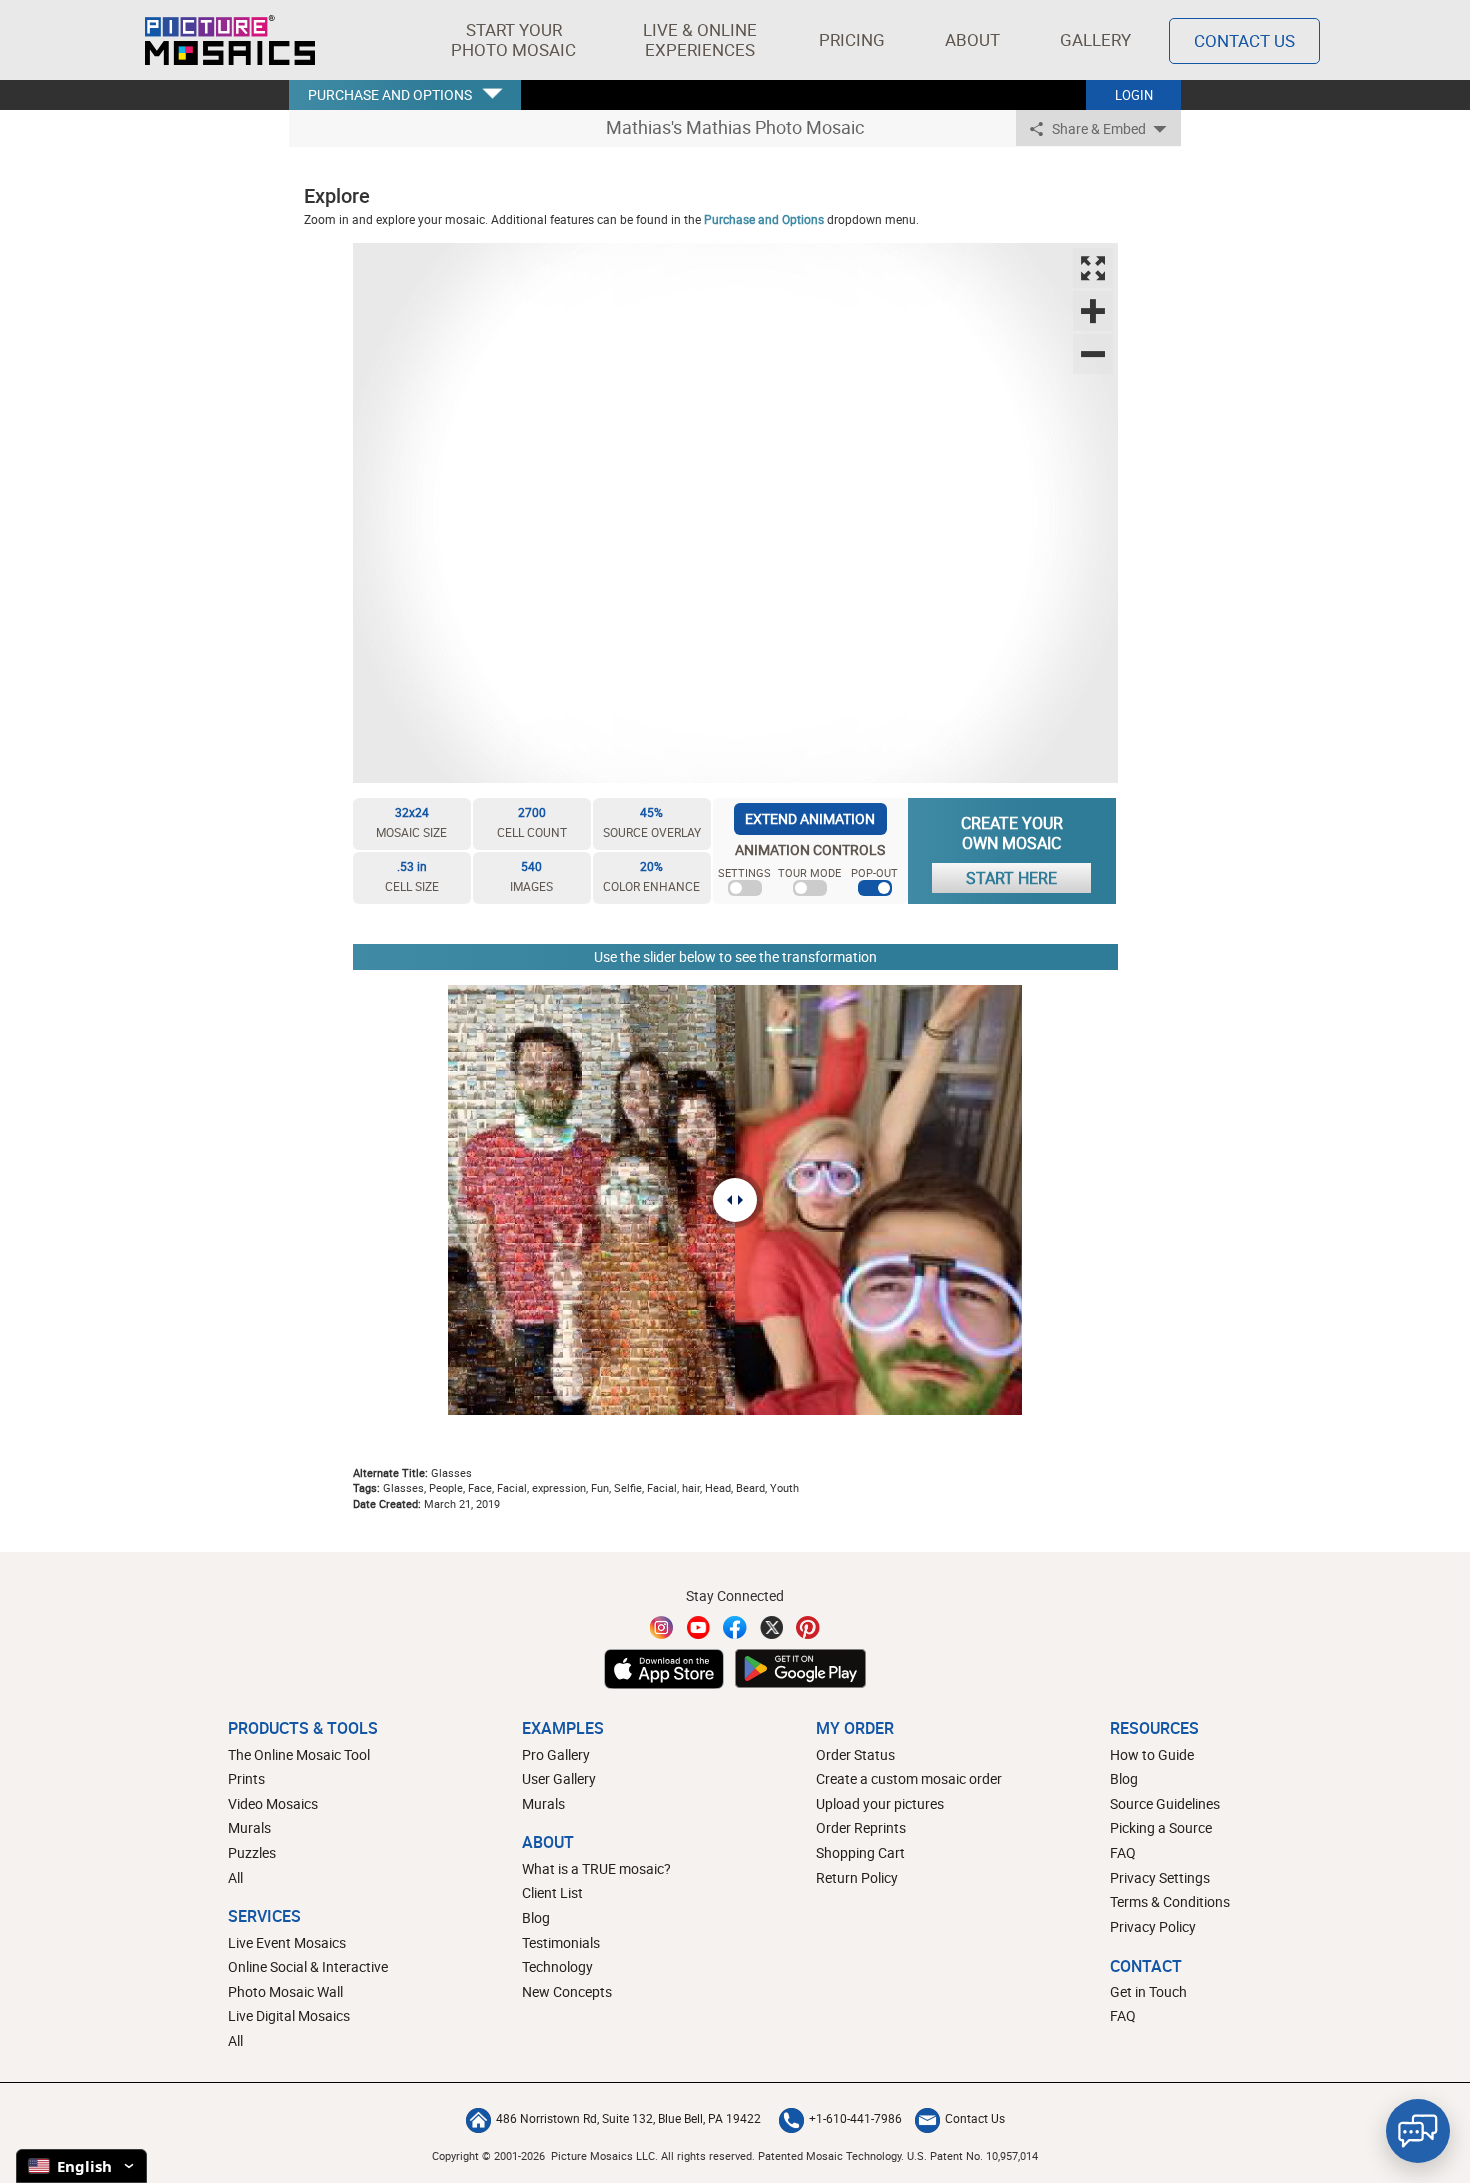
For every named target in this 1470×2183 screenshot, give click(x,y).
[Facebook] (735, 1627)
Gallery (1095, 39)
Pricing (852, 39)
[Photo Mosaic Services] (230, 40)
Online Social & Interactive (308, 1966)
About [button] (972, 39)
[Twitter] (772, 1627)
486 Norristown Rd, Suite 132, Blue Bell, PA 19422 (628, 2118)
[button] (513, 40)
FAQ (1123, 1852)
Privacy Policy (1153, 1926)
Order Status (855, 1754)
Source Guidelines (1165, 1803)
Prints (246, 1778)
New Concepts (567, 1991)
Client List (552, 1892)
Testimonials (561, 1942)
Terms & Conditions (1170, 1901)
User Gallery (559, 1778)
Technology (557, 1966)
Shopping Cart (860, 1852)
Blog (536, 1917)
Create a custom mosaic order (909, 1778)
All (235, 1877)
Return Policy (857, 1877)
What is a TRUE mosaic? (596, 1868)
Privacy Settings (1160, 1877)
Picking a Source (1161, 1827)
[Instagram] (662, 1627)
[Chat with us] (1418, 2131)
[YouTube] (699, 1627)
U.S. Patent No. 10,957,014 (972, 2155)
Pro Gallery (556, 1754)
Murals (249, 1827)
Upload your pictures (880, 1803)
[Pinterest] (808, 1627)
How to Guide (1152, 1754)
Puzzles (252, 1852)
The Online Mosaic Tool (299, 1754)
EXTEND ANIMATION (810, 818)
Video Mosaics (273, 1803)
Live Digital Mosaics (289, 2015)
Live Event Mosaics (287, 1942)
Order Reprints (861, 1827)
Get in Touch (1148, 1991)
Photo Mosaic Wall (285, 1991)
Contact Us (1244, 40)
